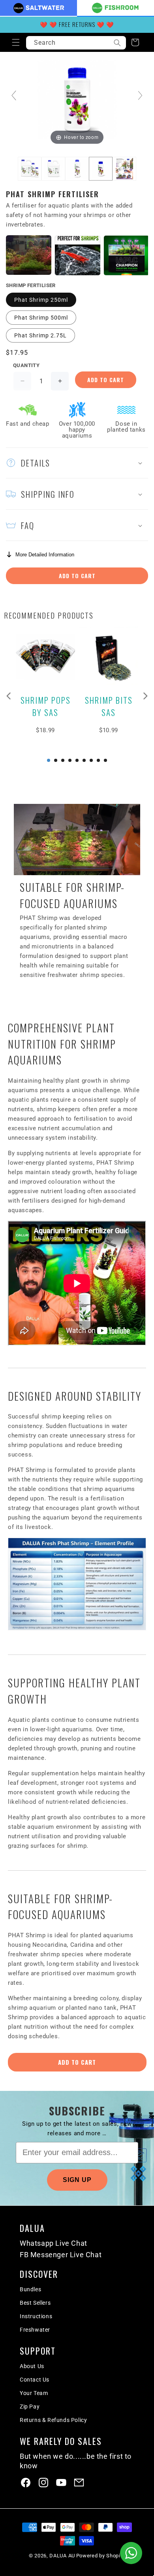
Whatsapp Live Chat (54, 2243)
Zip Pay (30, 2407)
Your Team (34, 2393)
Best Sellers (35, 2303)
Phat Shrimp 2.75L (40, 335)
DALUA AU (62, 2556)
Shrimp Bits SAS (109, 706)
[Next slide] (140, 95)
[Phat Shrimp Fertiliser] (30, 169)
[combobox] (76, 43)
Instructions (36, 2316)
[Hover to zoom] (77, 99)
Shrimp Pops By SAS (46, 706)
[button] (16, 42)
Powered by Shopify (101, 2556)
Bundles (30, 2289)
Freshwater (35, 2330)
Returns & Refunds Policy (53, 2420)
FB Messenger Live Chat (61, 2255)
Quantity (26, 365)
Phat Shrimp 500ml (41, 318)
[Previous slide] (14, 95)
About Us (32, 2366)
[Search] (117, 43)
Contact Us (35, 2380)
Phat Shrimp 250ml (41, 300)
